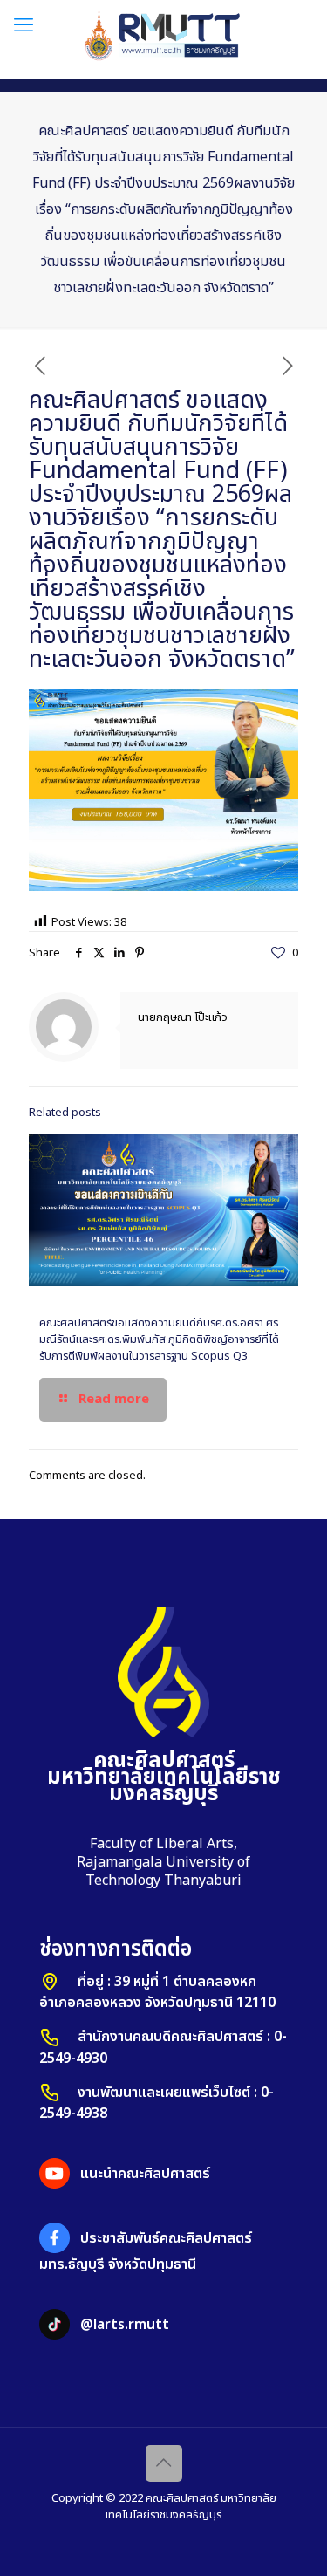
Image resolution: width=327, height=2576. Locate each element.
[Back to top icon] (164, 2463)
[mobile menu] (24, 26)
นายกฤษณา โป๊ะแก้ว (183, 1017)
